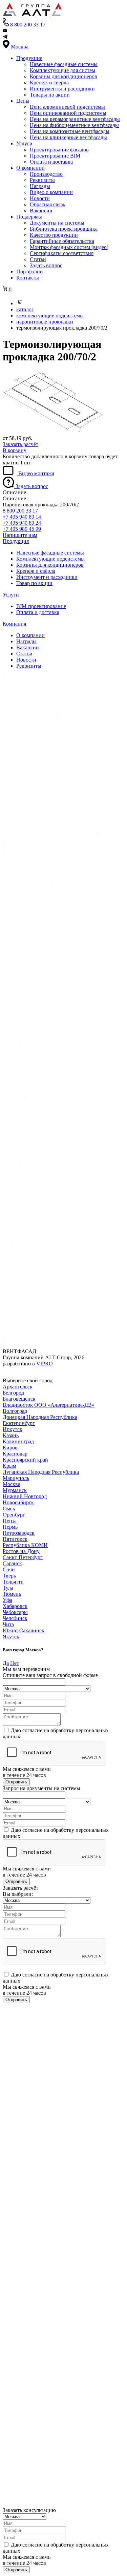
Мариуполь (16, 1478)
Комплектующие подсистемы (50, 559)
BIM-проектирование (41, 606)
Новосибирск (18, 1502)
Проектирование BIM (55, 156)
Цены (23, 101)
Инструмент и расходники (47, 577)
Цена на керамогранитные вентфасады (75, 119)
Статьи (38, 259)
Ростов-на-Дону (21, 1551)
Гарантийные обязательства (62, 241)
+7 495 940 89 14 (22, 517)
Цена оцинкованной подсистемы (68, 113)
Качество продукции (54, 235)
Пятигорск (15, 1539)
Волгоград (15, 1411)
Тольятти (13, 1582)
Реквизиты (42, 180)
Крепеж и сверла (49, 82)
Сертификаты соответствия (62, 253)
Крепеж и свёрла (36, 571)
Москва (12, 1484)
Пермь (10, 1527)
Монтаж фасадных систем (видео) (69, 247)
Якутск (11, 1637)
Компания (14, 624)
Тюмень (12, 1594)
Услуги (24, 143)
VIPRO (45, 1364)
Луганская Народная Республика (41, 1472)
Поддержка (29, 217)
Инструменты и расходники (62, 89)
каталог (25, 309)
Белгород (13, 1393)
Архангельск (18, 1387)
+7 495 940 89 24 (22, 523)
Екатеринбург (19, 1423)
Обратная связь (47, 204)
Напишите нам (20, 535)
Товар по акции (34, 583)
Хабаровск (15, 1606)
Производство (46, 174)
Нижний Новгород (25, 1496)
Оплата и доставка (51, 162)
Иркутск (13, 1429)
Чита (8, 1624)
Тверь (9, 1576)
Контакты (28, 278)
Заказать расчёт (20, 444)
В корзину (15, 450)
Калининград (18, 1441)
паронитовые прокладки (45, 322)
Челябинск (15, 1618)
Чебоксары (15, 1612)
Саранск (12, 1563)
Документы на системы (57, 223)
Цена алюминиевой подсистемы (67, 107)
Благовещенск (19, 1399)
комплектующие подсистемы (50, 316)
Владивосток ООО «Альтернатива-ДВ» (49, 1405)
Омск (9, 1509)
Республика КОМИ (25, 1545)
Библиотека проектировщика (64, 229)
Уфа (7, 1600)
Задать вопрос (46, 265)
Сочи (9, 1569)
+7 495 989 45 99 (22, 529)
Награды (40, 186)
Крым (9, 1466)
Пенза (10, 1521)
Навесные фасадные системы (64, 64)
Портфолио (29, 271)
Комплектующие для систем (62, 70)
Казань (11, 1435)
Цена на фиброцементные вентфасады (74, 125)
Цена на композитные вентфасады (70, 131)
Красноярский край (25, 1460)
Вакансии (41, 211)
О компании (30, 168)
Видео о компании (51, 192)
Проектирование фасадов (59, 150)
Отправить (16, 1782)
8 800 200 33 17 (20, 511)
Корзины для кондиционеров (63, 76)
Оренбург (14, 1515)
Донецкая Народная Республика (40, 1417)
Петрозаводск (19, 1533)
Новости (40, 198)
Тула (8, 1588)
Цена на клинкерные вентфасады (68, 137)
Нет (15, 1663)
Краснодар (15, 1454)
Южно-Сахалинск (24, 1630)
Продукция (29, 58)
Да (6, 1663)
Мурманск (15, 1490)
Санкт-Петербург (23, 1557)
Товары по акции (50, 95)
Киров (10, 1448)
